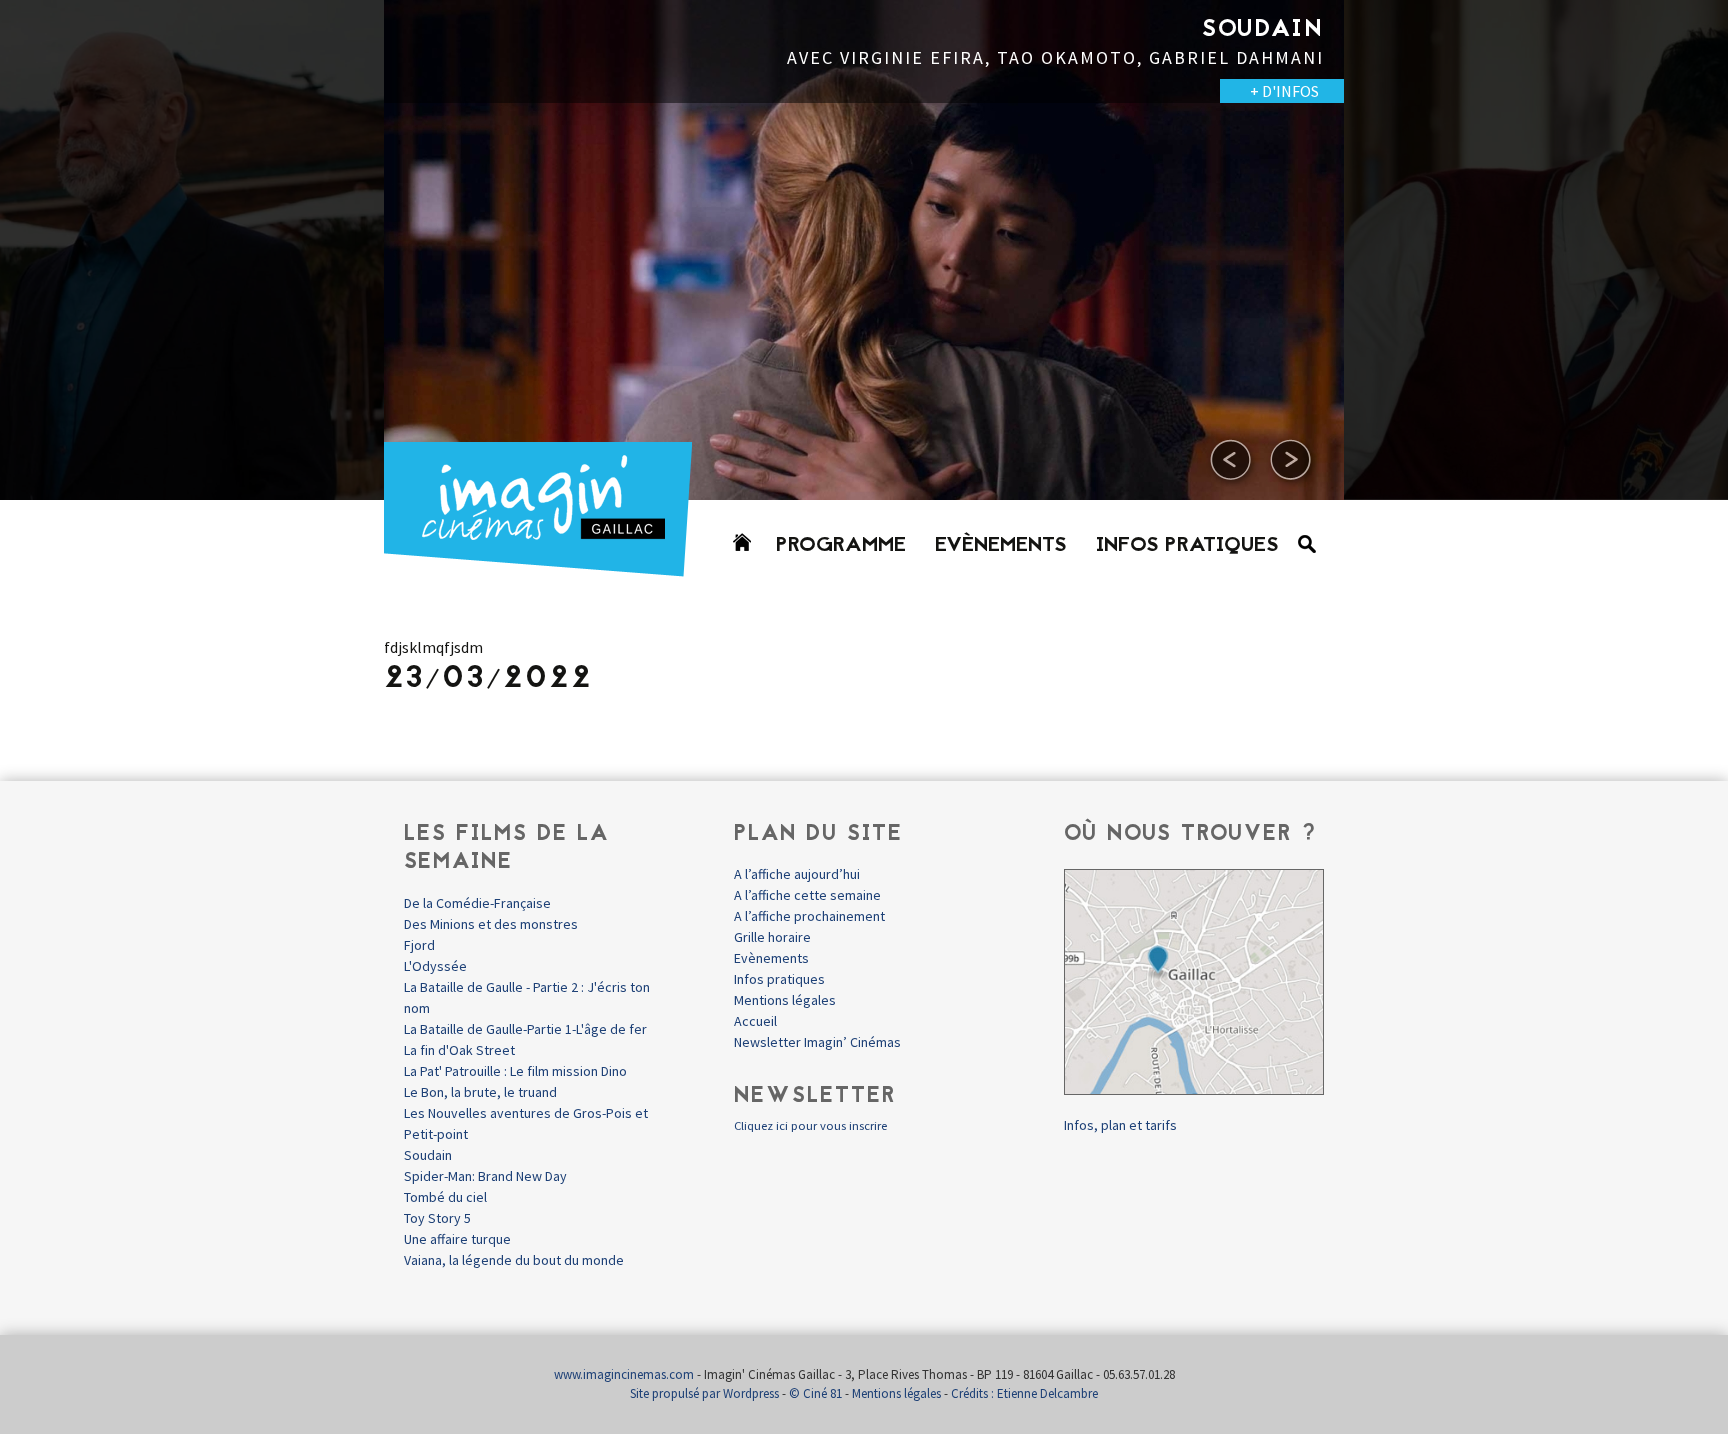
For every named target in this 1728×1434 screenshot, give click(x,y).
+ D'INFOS (324, 91)
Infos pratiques (1187, 546)
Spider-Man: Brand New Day (485, 1176)
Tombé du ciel (445, 1197)
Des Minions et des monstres (491, 924)
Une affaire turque (457, 1239)
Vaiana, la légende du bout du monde (514, 1260)
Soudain (428, 1155)
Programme (841, 546)
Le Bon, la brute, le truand (480, 1092)
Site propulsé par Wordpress (704, 1393)
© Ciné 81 (815, 1393)
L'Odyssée (435, 966)
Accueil (755, 1021)
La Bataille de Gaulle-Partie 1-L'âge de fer (525, 1029)
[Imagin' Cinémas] (547, 567)
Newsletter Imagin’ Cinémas (817, 1042)
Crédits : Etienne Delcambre (1024, 1393)
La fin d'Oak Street (459, 1050)
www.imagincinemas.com (624, 1374)
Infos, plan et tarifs (1120, 1125)
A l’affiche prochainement (809, 916)
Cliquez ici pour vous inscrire (810, 1125)
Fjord (419, 945)
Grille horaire (772, 937)
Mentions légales (785, 1000)
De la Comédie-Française (477, 903)
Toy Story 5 (437, 1218)
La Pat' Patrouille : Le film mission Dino (515, 1071)
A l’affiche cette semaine (807, 895)
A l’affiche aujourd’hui (797, 874)
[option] (864, 250)
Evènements (1001, 546)
